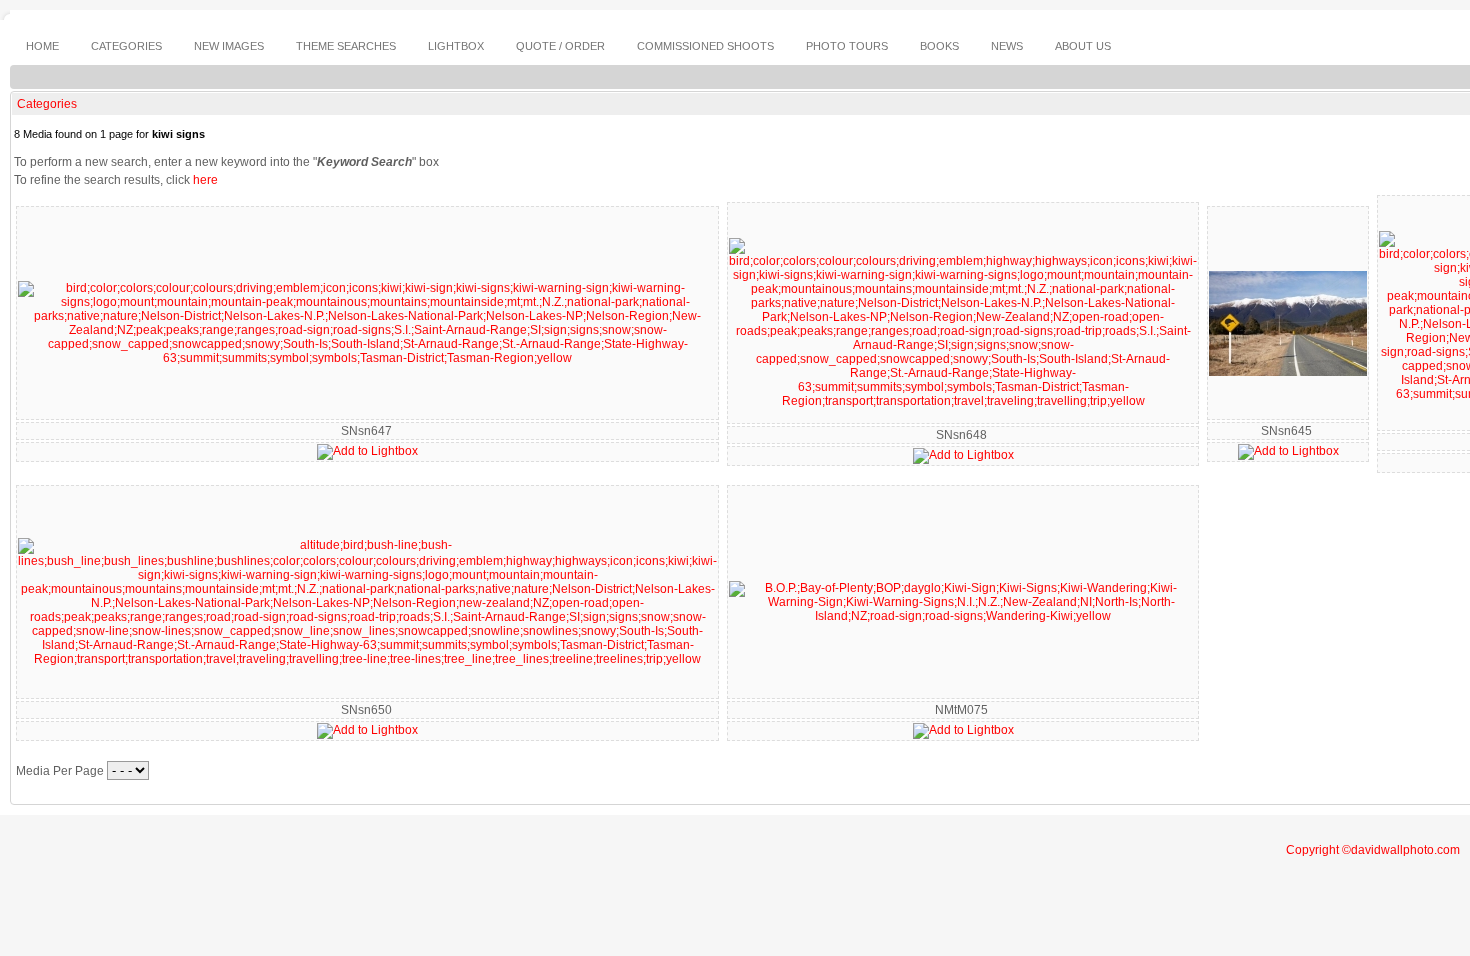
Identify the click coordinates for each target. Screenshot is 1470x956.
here (205, 180)
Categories (47, 104)
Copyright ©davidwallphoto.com (1373, 850)
